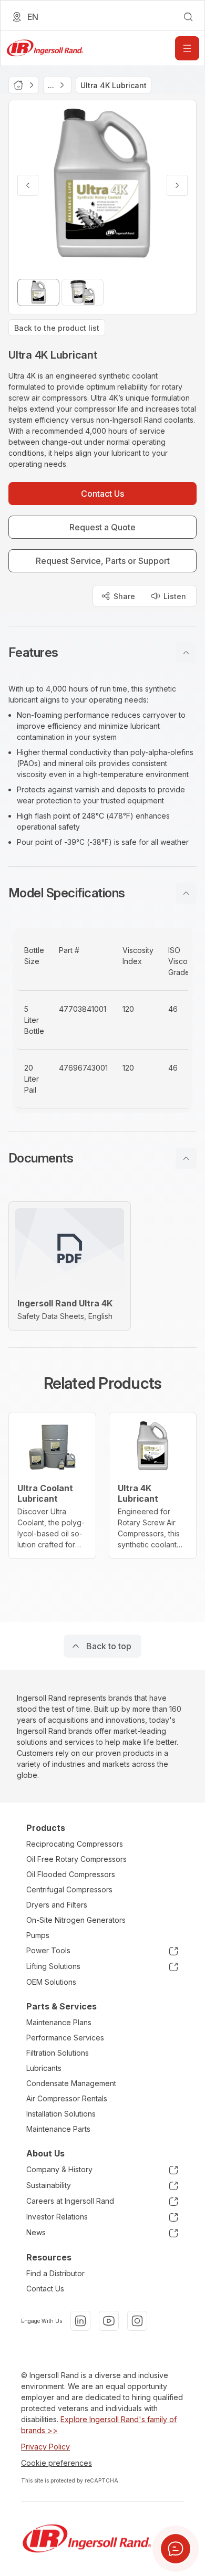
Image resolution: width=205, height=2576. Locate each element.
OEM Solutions (51, 1982)
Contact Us (45, 2289)
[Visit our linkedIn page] (80, 2321)
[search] (188, 17)
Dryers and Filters (57, 1905)
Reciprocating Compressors (75, 1844)
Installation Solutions (61, 2114)
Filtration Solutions (58, 2053)
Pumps (38, 1935)
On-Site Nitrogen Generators (76, 1920)
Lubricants (44, 2068)
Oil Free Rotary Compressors (76, 1859)
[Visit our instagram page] (137, 2321)
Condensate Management (71, 2083)
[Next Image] (177, 185)
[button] (102, 653)
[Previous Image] (28, 185)
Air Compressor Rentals (67, 2098)
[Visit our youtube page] (109, 2321)
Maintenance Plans (59, 2022)
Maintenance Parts (58, 2129)
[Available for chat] (176, 2549)
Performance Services (65, 2038)
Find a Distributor (55, 2273)
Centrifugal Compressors (69, 1889)
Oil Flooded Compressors (71, 1874)
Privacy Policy (45, 2447)
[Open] (187, 48)
